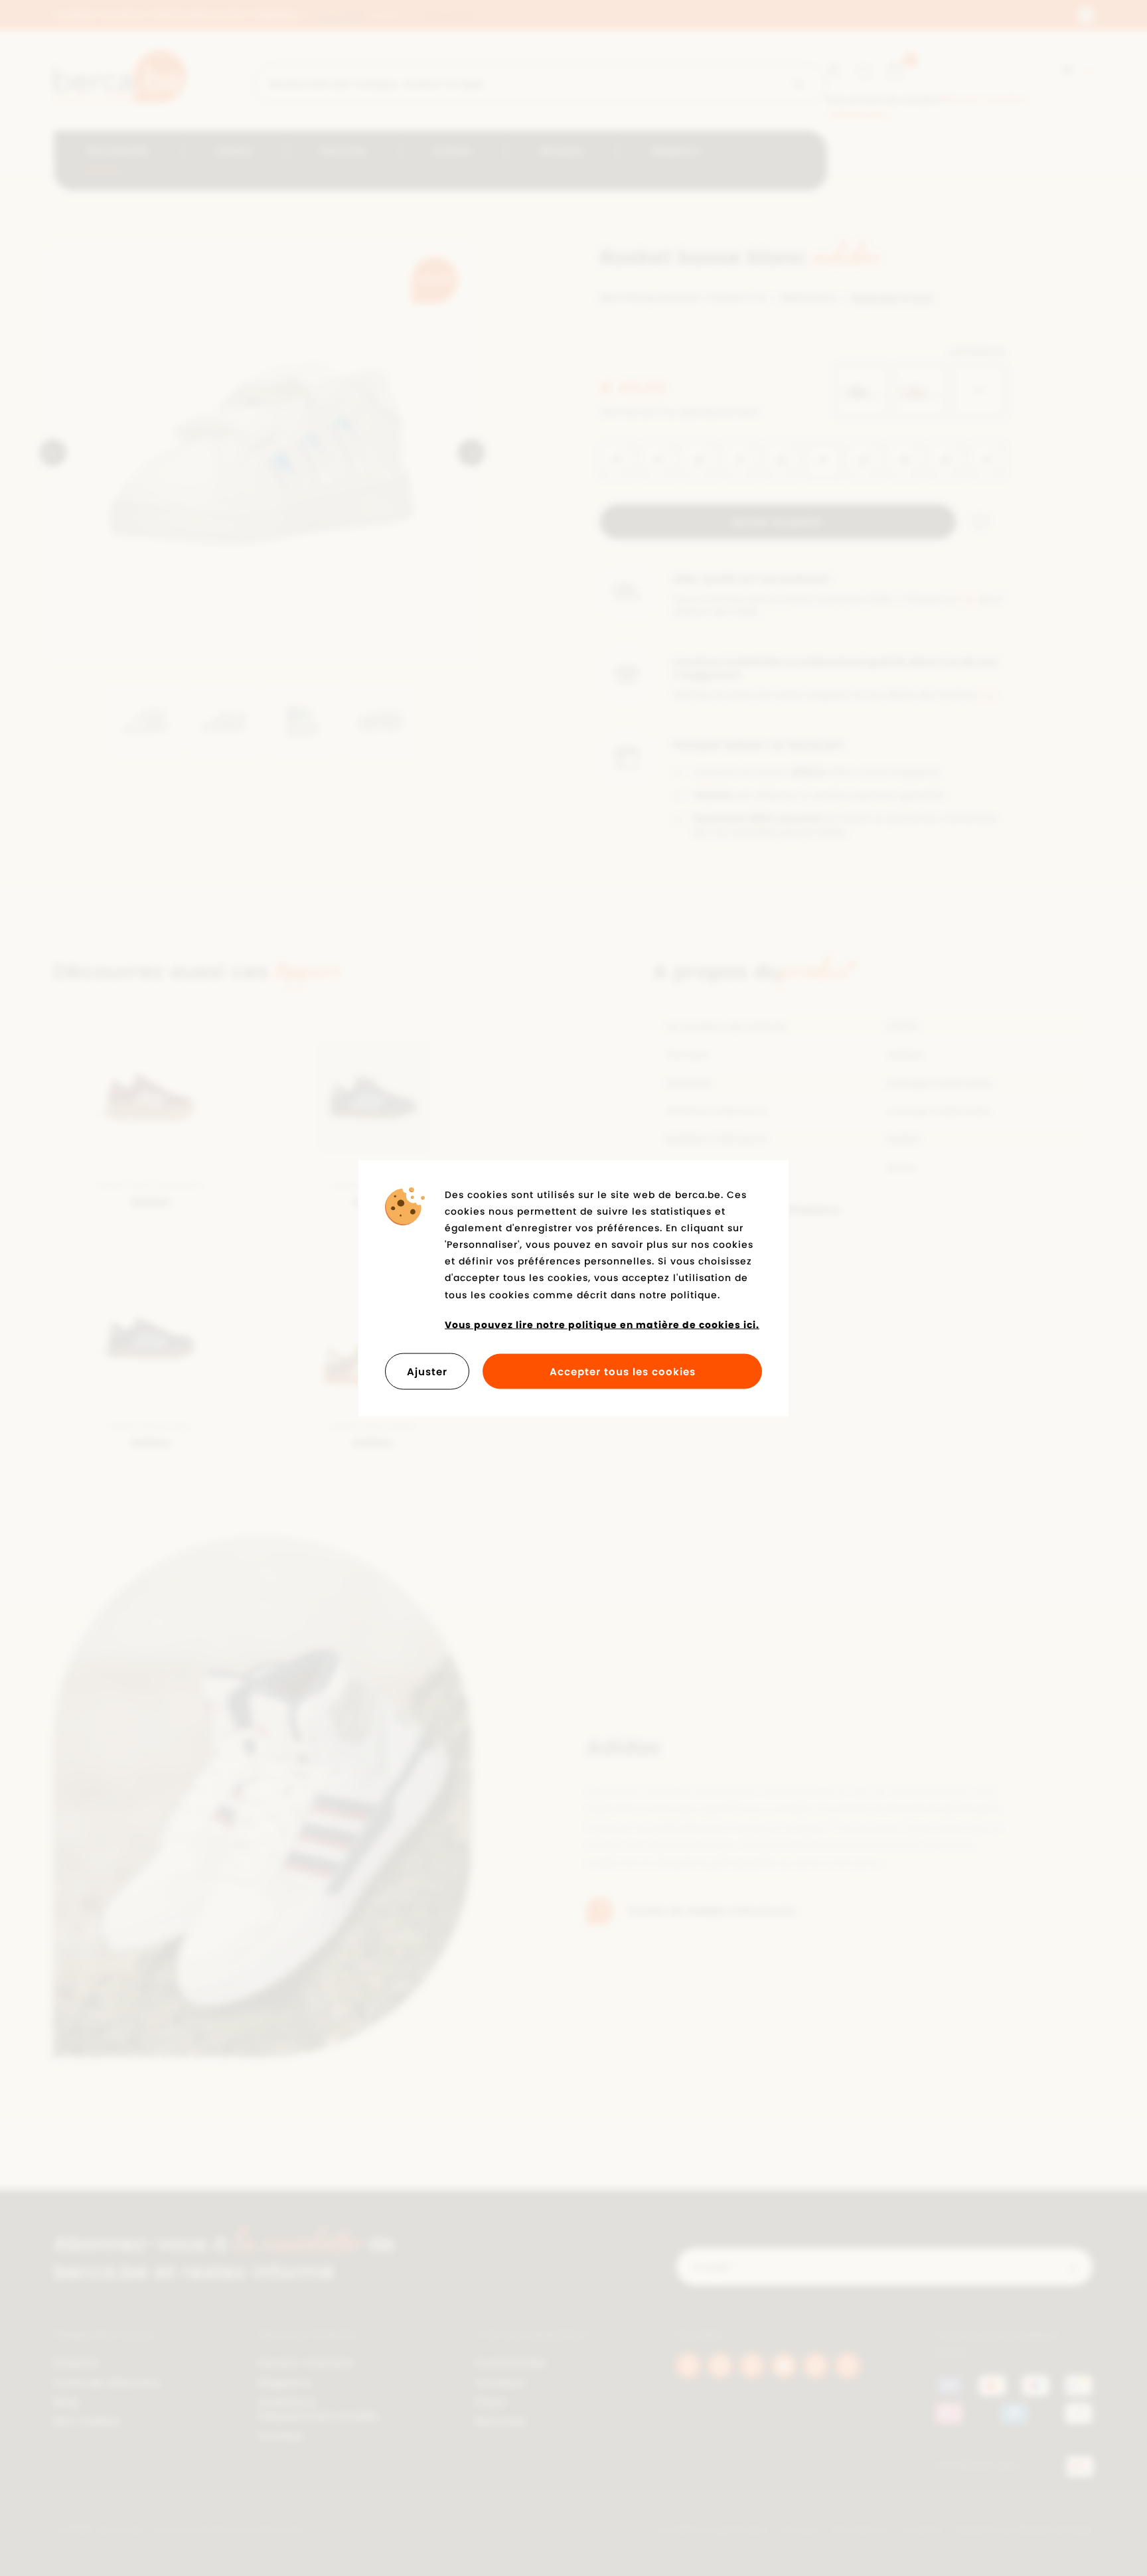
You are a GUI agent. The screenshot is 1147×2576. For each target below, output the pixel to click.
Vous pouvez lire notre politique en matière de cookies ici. (602, 1324)
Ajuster (427, 1372)
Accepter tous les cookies (623, 1372)
